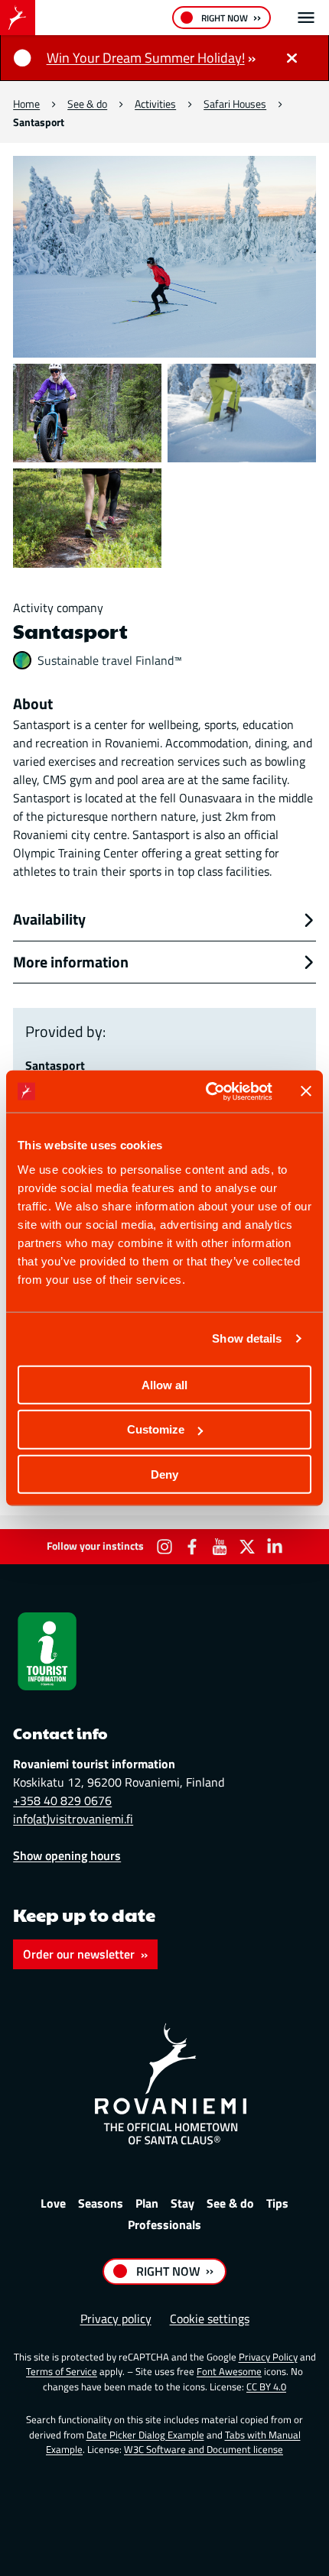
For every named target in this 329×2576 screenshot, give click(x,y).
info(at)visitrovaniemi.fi (73, 1819)
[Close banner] (306, 1091)
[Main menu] (306, 18)
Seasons (101, 2203)
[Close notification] (292, 58)
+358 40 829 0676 (62, 1800)
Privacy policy (116, 2318)
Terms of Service (62, 2371)
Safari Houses (235, 104)
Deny (164, 1474)
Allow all (164, 1384)
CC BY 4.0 (266, 2386)
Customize (156, 1429)
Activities (155, 104)
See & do (87, 104)
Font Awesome (229, 2371)
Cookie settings (210, 2318)
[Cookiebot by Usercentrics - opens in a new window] (207, 1091)
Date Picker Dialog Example (145, 2435)
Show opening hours (67, 1855)
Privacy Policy (268, 2357)
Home (26, 104)
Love (53, 2203)
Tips (277, 2203)
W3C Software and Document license (204, 2449)
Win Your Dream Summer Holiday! (146, 58)
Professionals (164, 2224)
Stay (182, 2203)
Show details (247, 1338)
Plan (147, 2203)
